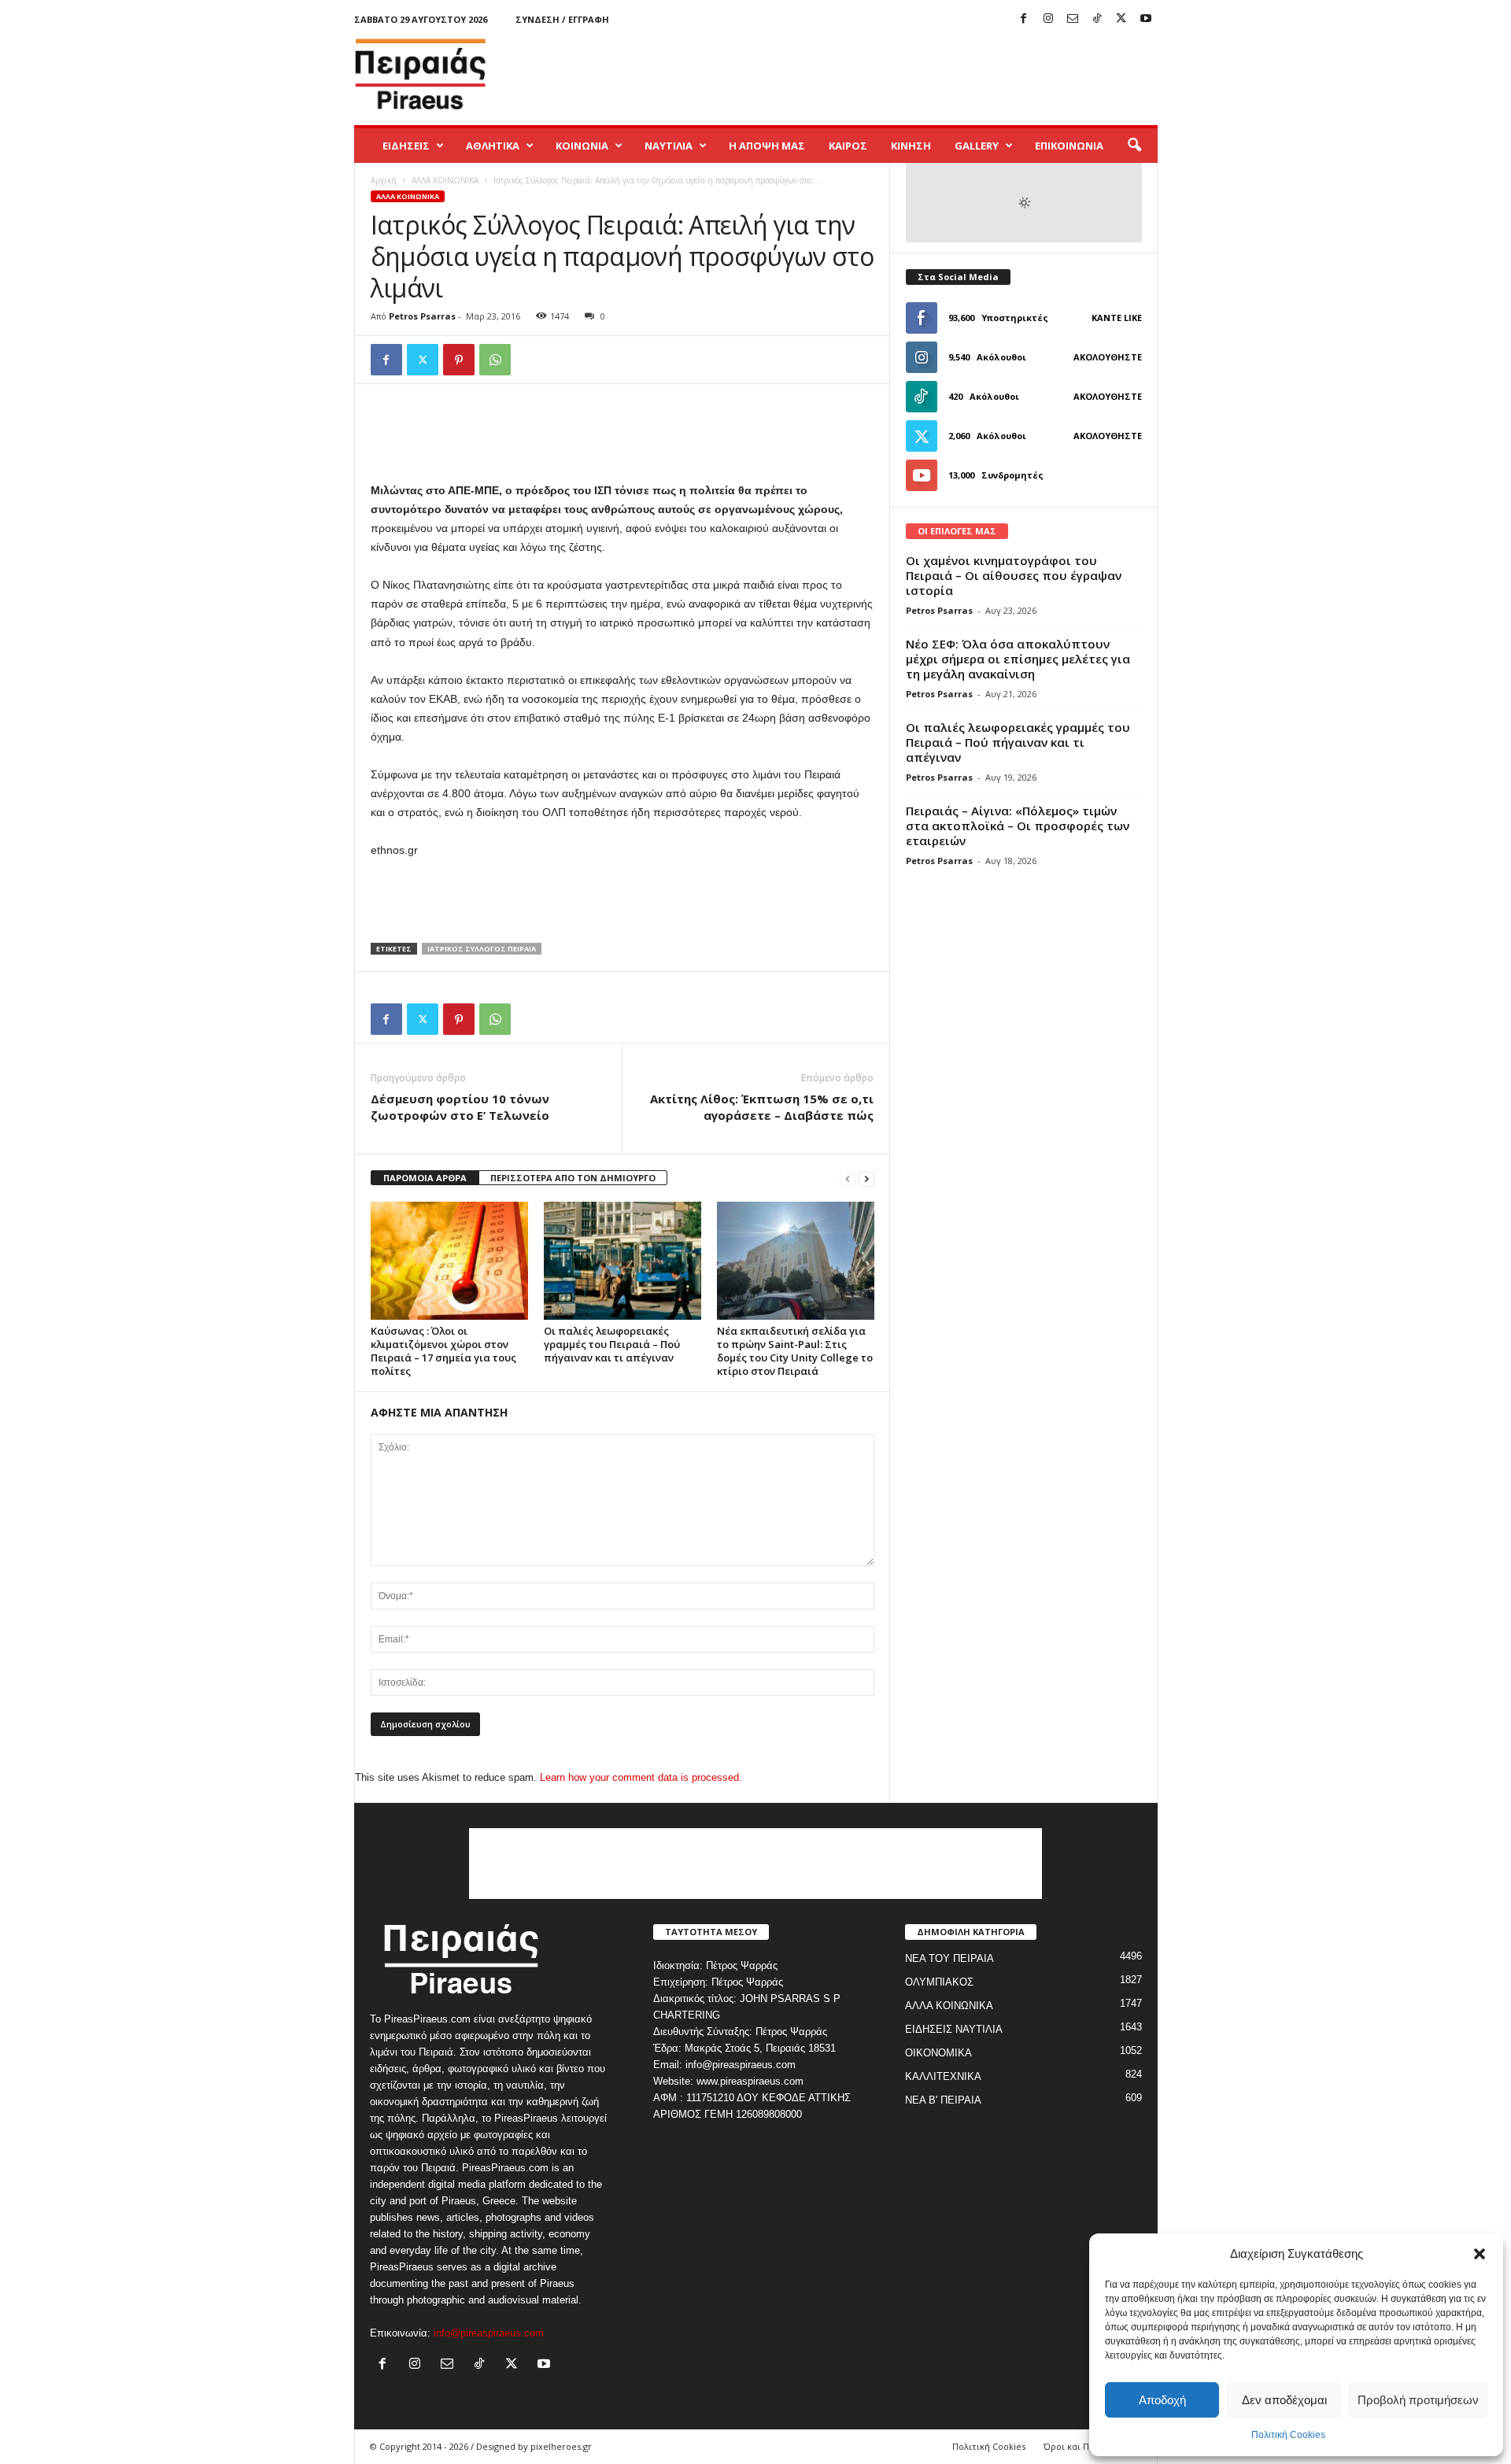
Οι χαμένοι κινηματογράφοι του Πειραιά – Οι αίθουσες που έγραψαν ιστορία (1014, 575)
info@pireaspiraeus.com (489, 2333)
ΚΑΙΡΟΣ (848, 146)
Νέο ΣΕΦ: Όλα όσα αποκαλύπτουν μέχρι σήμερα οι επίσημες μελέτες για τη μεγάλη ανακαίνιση (1018, 659)
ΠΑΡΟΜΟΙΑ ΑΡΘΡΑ (425, 1178)
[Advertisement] (871, 74)
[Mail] (1073, 19)
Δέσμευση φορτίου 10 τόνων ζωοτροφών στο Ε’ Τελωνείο (460, 1107)
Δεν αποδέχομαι (1284, 2400)
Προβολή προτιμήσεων (1418, 2400)
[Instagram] (1048, 19)
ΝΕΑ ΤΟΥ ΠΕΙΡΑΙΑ (949, 1958)
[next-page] (866, 1178)
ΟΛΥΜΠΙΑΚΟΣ (939, 1982)
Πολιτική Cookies (1288, 2435)
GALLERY (977, 146)
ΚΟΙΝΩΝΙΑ (582, 146)
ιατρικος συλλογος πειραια (482, 949)
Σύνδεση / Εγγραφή (562, 19)
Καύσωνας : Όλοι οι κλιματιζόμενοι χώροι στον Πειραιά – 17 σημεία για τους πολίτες (443, 1351)
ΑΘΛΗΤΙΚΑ (493, 146)
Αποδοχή (1162, 2400)
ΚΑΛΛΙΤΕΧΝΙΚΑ (943, 2076)
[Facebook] (1024, 19)
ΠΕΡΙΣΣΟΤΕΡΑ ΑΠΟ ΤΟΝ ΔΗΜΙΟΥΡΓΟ (573, 1178)
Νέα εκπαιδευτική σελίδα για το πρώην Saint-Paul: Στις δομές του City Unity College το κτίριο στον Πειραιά (795, 1351)
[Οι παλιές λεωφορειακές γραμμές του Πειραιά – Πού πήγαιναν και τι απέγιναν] (623, 1261)
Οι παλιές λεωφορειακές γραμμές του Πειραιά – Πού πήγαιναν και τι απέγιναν (612, 1344)
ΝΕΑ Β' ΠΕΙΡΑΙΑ (943, 2100)
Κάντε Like (1117, 318)
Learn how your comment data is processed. (641, 1777)
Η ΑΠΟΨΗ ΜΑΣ (767, 146)
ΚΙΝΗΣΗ (911, 146)
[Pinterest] (459, 360)
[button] (1480, 2254)
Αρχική (384, 180)
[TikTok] (1097, 19)
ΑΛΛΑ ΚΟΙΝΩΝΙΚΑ (445, 180)
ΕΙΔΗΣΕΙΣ (406, 146)
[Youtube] (1146, 19)
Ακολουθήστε (1108, 357)
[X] (1121, 19)
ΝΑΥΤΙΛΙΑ (669, 146)
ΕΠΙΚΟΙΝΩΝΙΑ (1069, 146)
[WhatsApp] (495, 360)
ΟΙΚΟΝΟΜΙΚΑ (938, 2053)
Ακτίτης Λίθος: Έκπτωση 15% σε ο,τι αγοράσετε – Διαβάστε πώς (762, 1107)
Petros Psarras (422, 316)
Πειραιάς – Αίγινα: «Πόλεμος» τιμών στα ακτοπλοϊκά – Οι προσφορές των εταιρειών (1018, 826)
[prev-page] (848, 1178)
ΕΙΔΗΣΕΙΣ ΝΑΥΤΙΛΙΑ (954, 2029)
